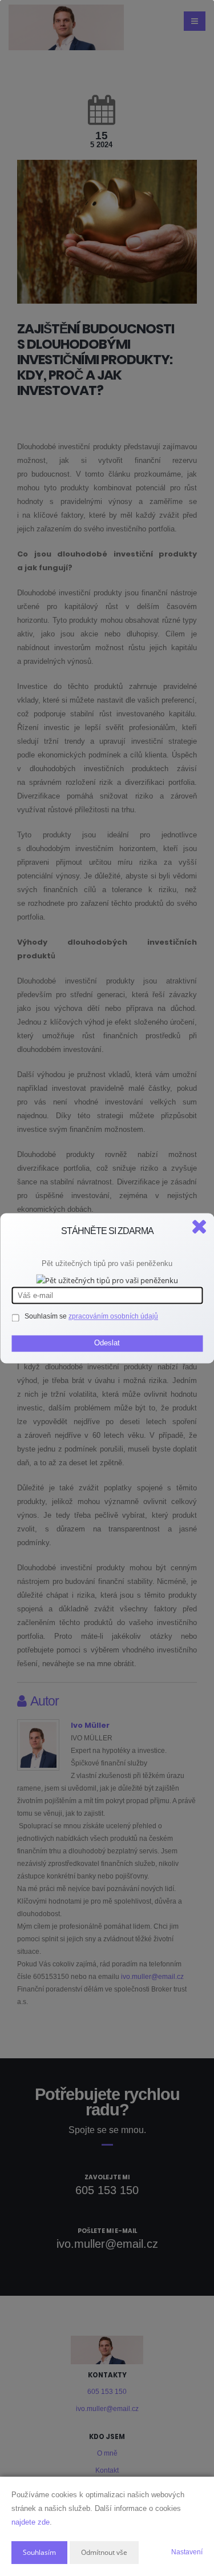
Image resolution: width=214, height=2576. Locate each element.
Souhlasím (39, 2552)
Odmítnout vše (104, 2552)
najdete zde (31, 2522)
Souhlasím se (47, 1316)
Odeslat (107, 1343)
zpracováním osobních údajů (113, 1316)
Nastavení (187, 2552)
